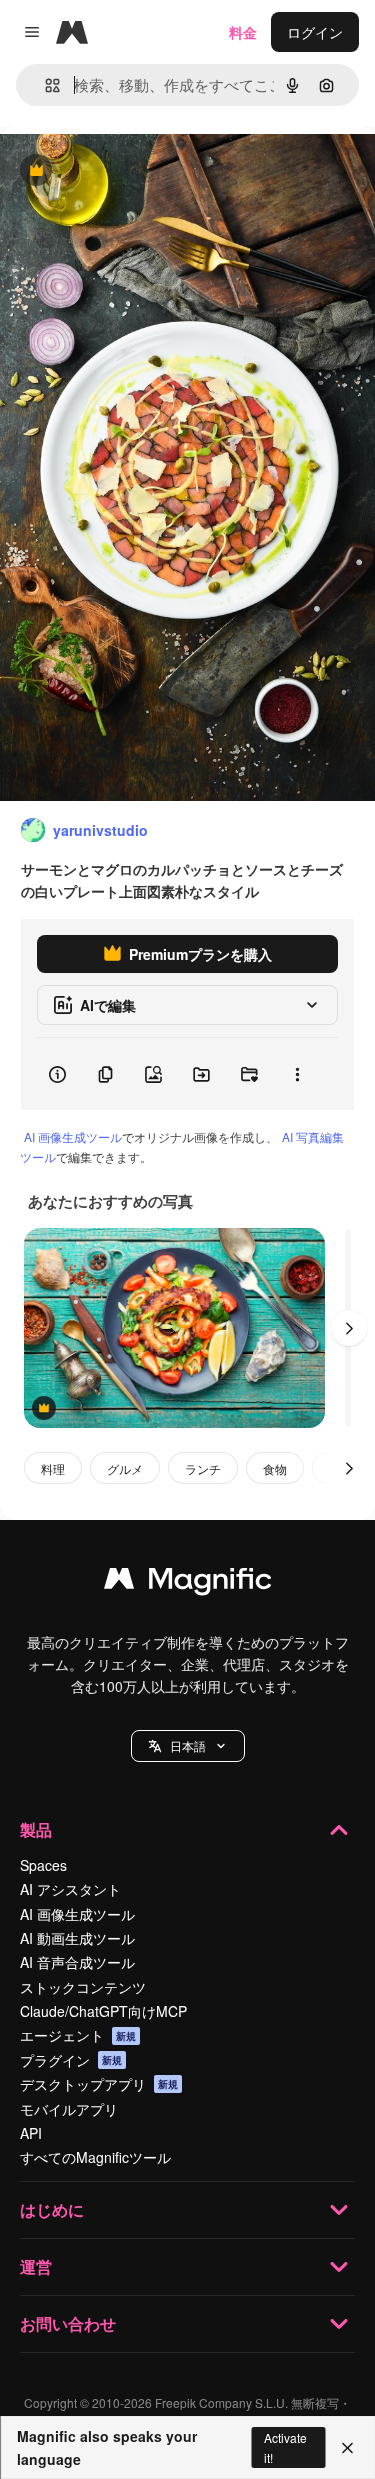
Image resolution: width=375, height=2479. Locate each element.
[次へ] (349, 1328)
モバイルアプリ (69, 2109)
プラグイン (71, 2060)
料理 (53, 1468)
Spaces (43, 1865)
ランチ (203, 1468)
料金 (243, 32)
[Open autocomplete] (44, 85)
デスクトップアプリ (99, 2084)
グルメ (125, 1468)
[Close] (347, 2448)
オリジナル (137, 171)
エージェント (78, 2035)
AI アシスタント (70, 1889)
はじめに (52, 2209)
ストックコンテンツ (83, 1987)
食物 (275, 1468)
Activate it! (285, 2447)
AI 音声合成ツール (77, 1962)
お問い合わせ (68, 2323)
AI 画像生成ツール (73, 1136)
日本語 (188, 1745)
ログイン (315, 32)
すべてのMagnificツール (95, 2157)
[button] (188, 1746)
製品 (36, 1829)
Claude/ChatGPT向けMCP (103, 2011)
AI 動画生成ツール (77, 1938)
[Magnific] (188, 1583)
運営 (36, 2266)
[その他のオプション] (297, 1074)
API (31, 2133)
